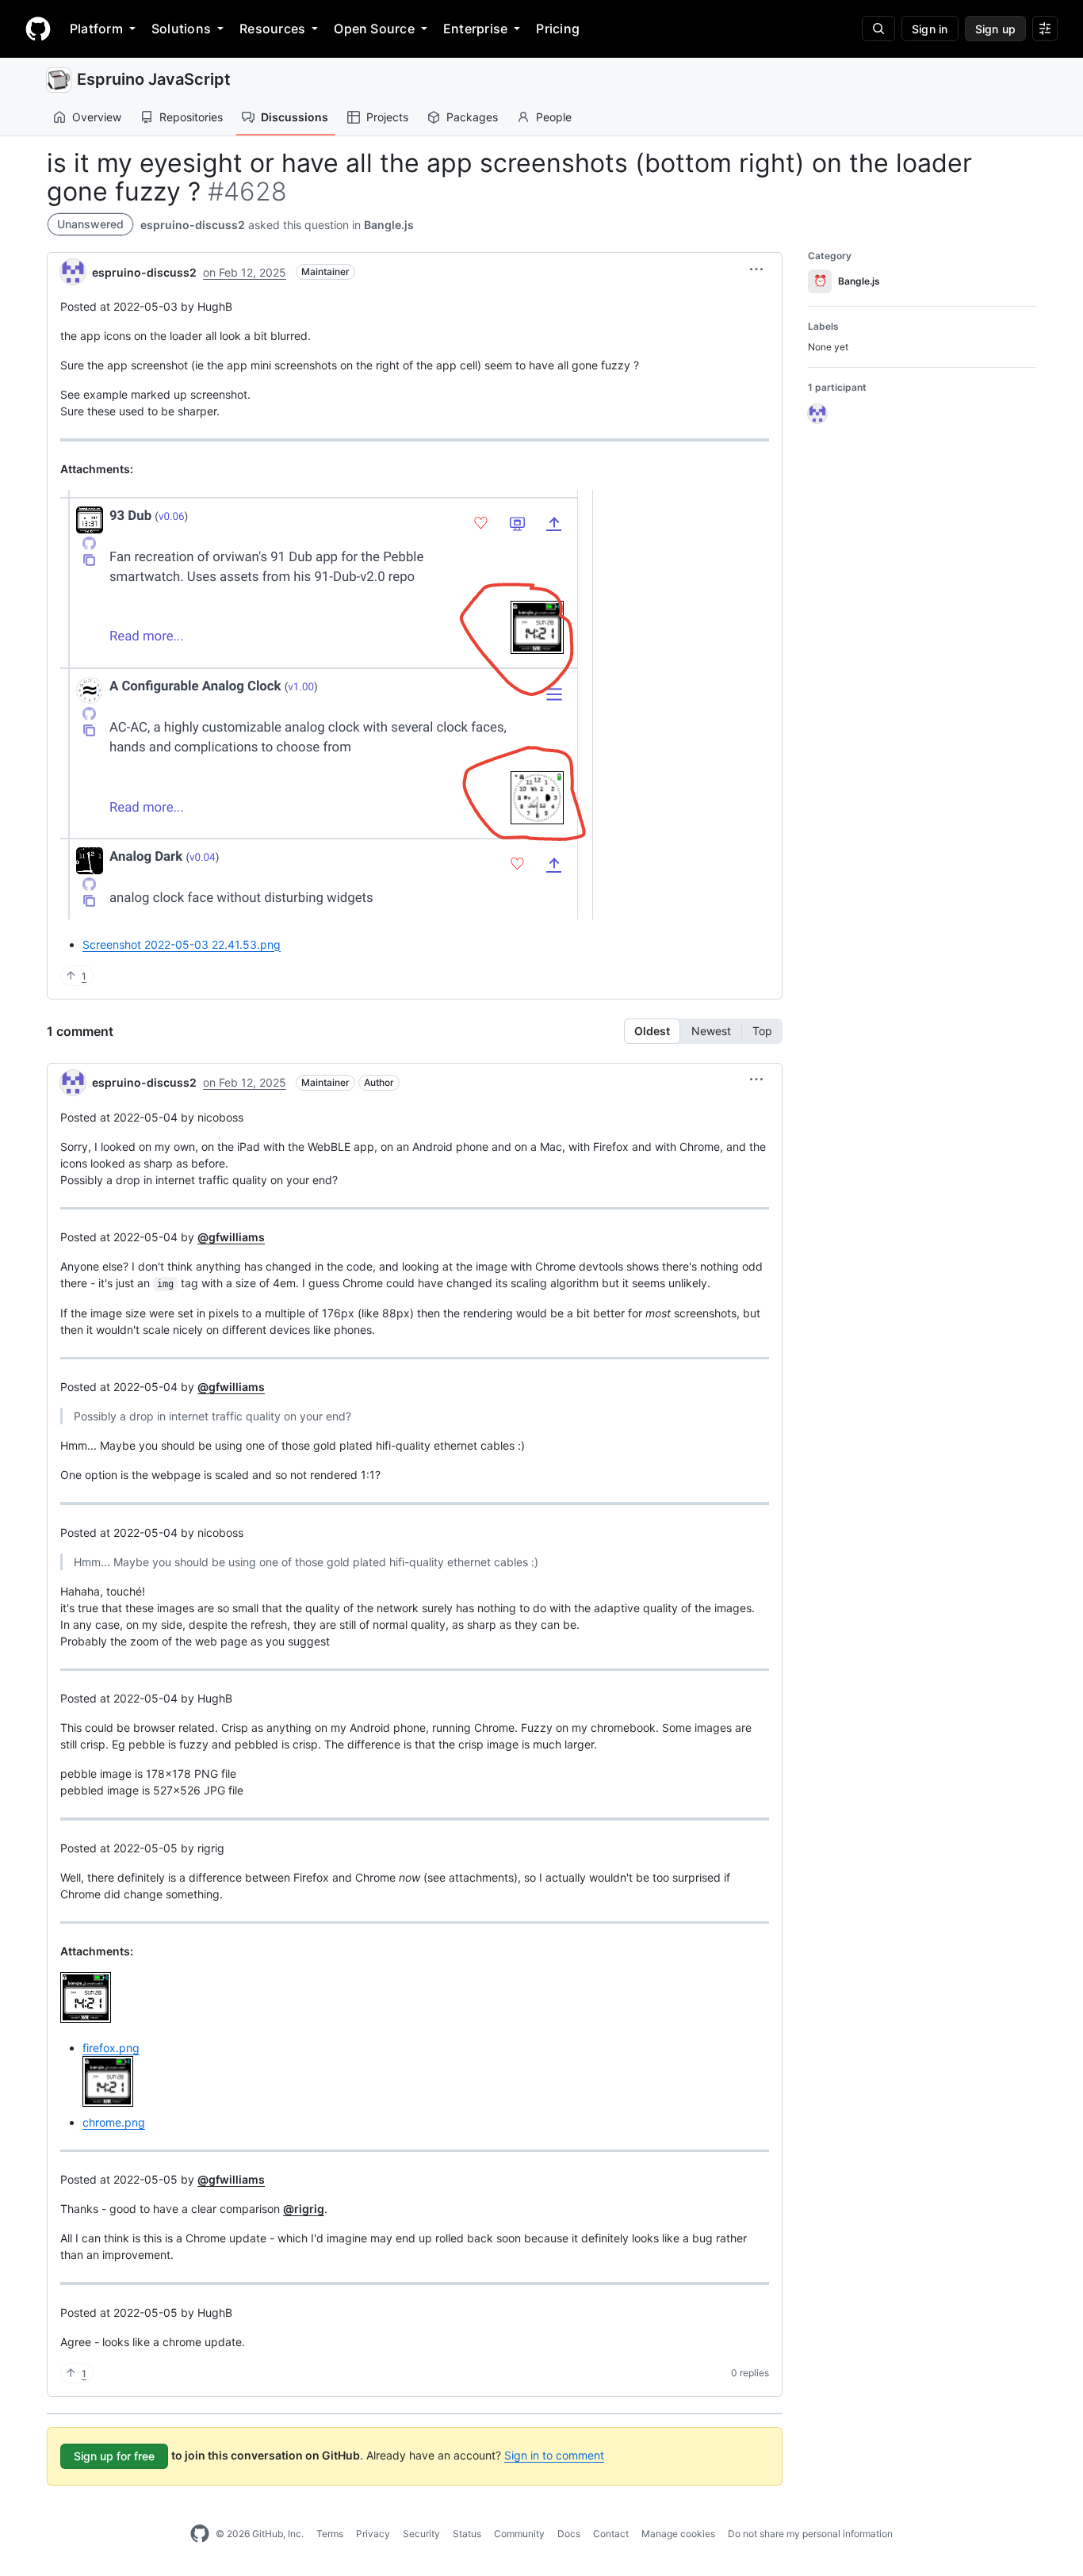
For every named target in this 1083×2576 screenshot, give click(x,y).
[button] (756, 269)
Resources (272, 29)
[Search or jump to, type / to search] (878, 29)
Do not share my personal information (810, 2534)
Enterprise (475, 29)
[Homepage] (38, 29)
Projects (387, 117)
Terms (330, 2534)
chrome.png (114, 2122)
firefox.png (111, 2048)
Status (467, 2534)
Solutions (181, 29)
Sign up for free (114, 2456)
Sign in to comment (554, 2455)
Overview (97, 117)
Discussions (295, 117)
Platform (96, 29)
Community (519, 2534)
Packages (472, 117)
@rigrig (304, 2209)
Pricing (558, 29)
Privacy (373, 2534)
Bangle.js (389, 225)
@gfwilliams (231, 1237)
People (554, 117)
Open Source (374, 29)
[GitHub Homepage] (200, 2534)
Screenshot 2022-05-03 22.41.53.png (182, 944)
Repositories (191, 117)
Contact (611, 2534)
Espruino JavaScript (154, 79)
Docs (569, 2534)
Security (421, 2534)
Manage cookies (678, 2534)
